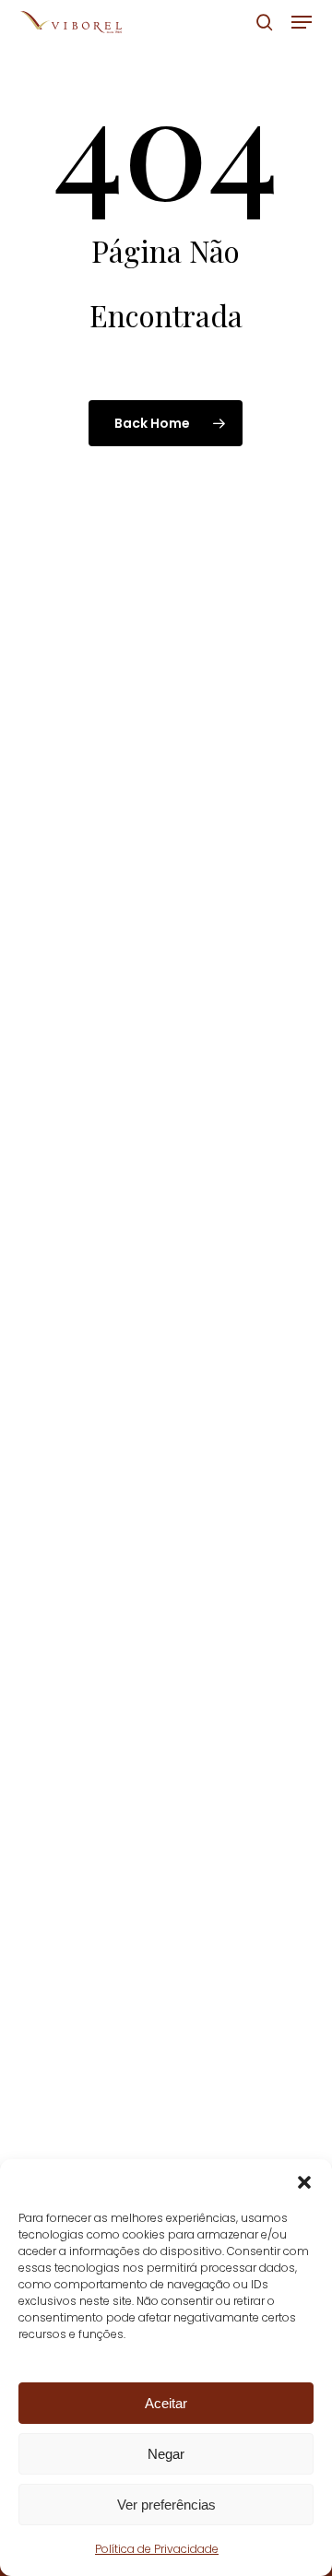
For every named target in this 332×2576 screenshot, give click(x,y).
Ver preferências (166, 2505)
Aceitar (166, 2403)
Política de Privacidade (157, 2549)
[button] (304, 2182)
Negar (166, 2454)
